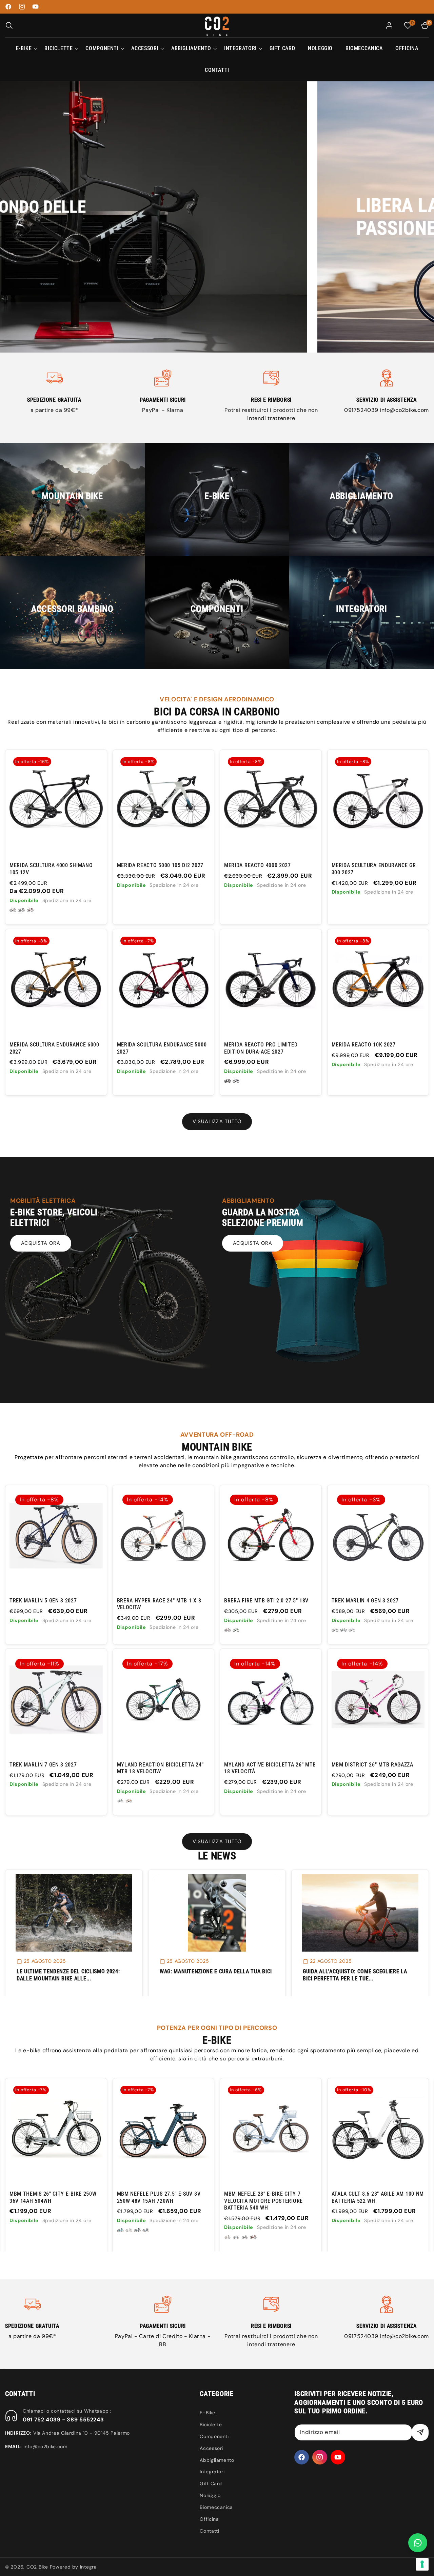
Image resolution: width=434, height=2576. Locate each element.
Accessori (211, 2448)
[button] (9, 25)
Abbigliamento (217, 2460)
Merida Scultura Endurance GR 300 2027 (374, 869)
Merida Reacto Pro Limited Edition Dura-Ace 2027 (261, 1048)
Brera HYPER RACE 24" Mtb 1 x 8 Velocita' (159, 1604)
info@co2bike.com (404, 410)
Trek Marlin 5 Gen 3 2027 (43, 1601)
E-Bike (207, 2413)
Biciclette (211, 2424)
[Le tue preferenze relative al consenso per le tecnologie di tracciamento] (422, 2564)
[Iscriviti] (420, 2432)
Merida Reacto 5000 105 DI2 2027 (160, 865)
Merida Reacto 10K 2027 (364, 1045)
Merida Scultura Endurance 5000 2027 (162, 1048)
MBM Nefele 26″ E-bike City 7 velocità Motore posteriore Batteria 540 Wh (371, 2201)
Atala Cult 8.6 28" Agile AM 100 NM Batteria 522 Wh (270, 2197)
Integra (88, 2567)
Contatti (209, 2531)
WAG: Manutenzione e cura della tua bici (216, 1971)
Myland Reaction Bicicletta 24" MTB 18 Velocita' (160, 1768)
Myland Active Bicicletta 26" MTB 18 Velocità (270, 1768)
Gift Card (211, 2483)
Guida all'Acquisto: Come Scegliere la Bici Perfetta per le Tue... (355, 1975)
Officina (209, 2519)
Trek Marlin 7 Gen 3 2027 (43, 1765)
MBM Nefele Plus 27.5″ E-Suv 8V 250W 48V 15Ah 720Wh (51, 2197)
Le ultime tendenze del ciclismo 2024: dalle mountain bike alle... (68, 1975)
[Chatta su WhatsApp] (418, 2543)
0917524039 (362, 410)
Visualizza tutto (217, 1121)
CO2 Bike (37, 2567)
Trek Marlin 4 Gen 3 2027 (365, 1601)
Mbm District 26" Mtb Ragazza (372, 1765)
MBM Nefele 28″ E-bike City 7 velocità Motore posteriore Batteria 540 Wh (156, 2201)
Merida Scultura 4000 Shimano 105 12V (51, 869)
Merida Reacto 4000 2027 (258, 865)
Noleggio (210, 2495)
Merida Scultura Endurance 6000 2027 (54, 1048)
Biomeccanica (216, 2507)
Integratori (212, 2472)
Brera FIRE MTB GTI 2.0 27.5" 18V (266, 1601)
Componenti (214, 2436)
